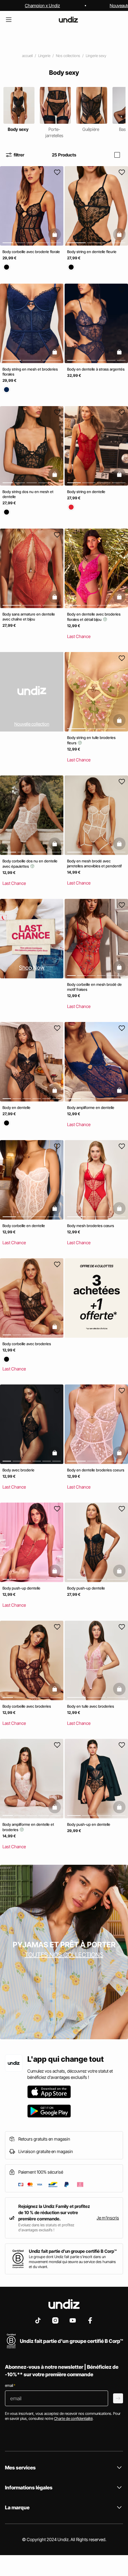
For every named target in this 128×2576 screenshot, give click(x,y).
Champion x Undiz (42, 5)
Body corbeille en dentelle (24, 1226)
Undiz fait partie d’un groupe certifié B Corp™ (73, 2251)
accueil (27, 56)
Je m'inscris (108, 2218)
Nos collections (68, 56)
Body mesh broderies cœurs (91, 1226)
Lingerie (44, 56)
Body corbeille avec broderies (27, 1344)
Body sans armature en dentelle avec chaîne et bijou (29, 617)
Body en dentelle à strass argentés (96, 369)
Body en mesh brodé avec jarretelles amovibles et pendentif (94, 863)
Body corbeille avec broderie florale (31, 252)
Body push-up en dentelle (89, 1824)
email (10, 2385)
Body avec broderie (18, 1470)
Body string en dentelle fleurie (92, 252)
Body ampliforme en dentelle (91, 1108)
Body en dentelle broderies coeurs (96, 1470)
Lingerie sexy (96, 56)
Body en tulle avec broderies (91, 1706)
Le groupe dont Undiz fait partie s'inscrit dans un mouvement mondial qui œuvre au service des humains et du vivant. (72, 2262)
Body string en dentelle (86, 492)
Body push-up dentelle (21, 1588)
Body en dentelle (16, 1108)
